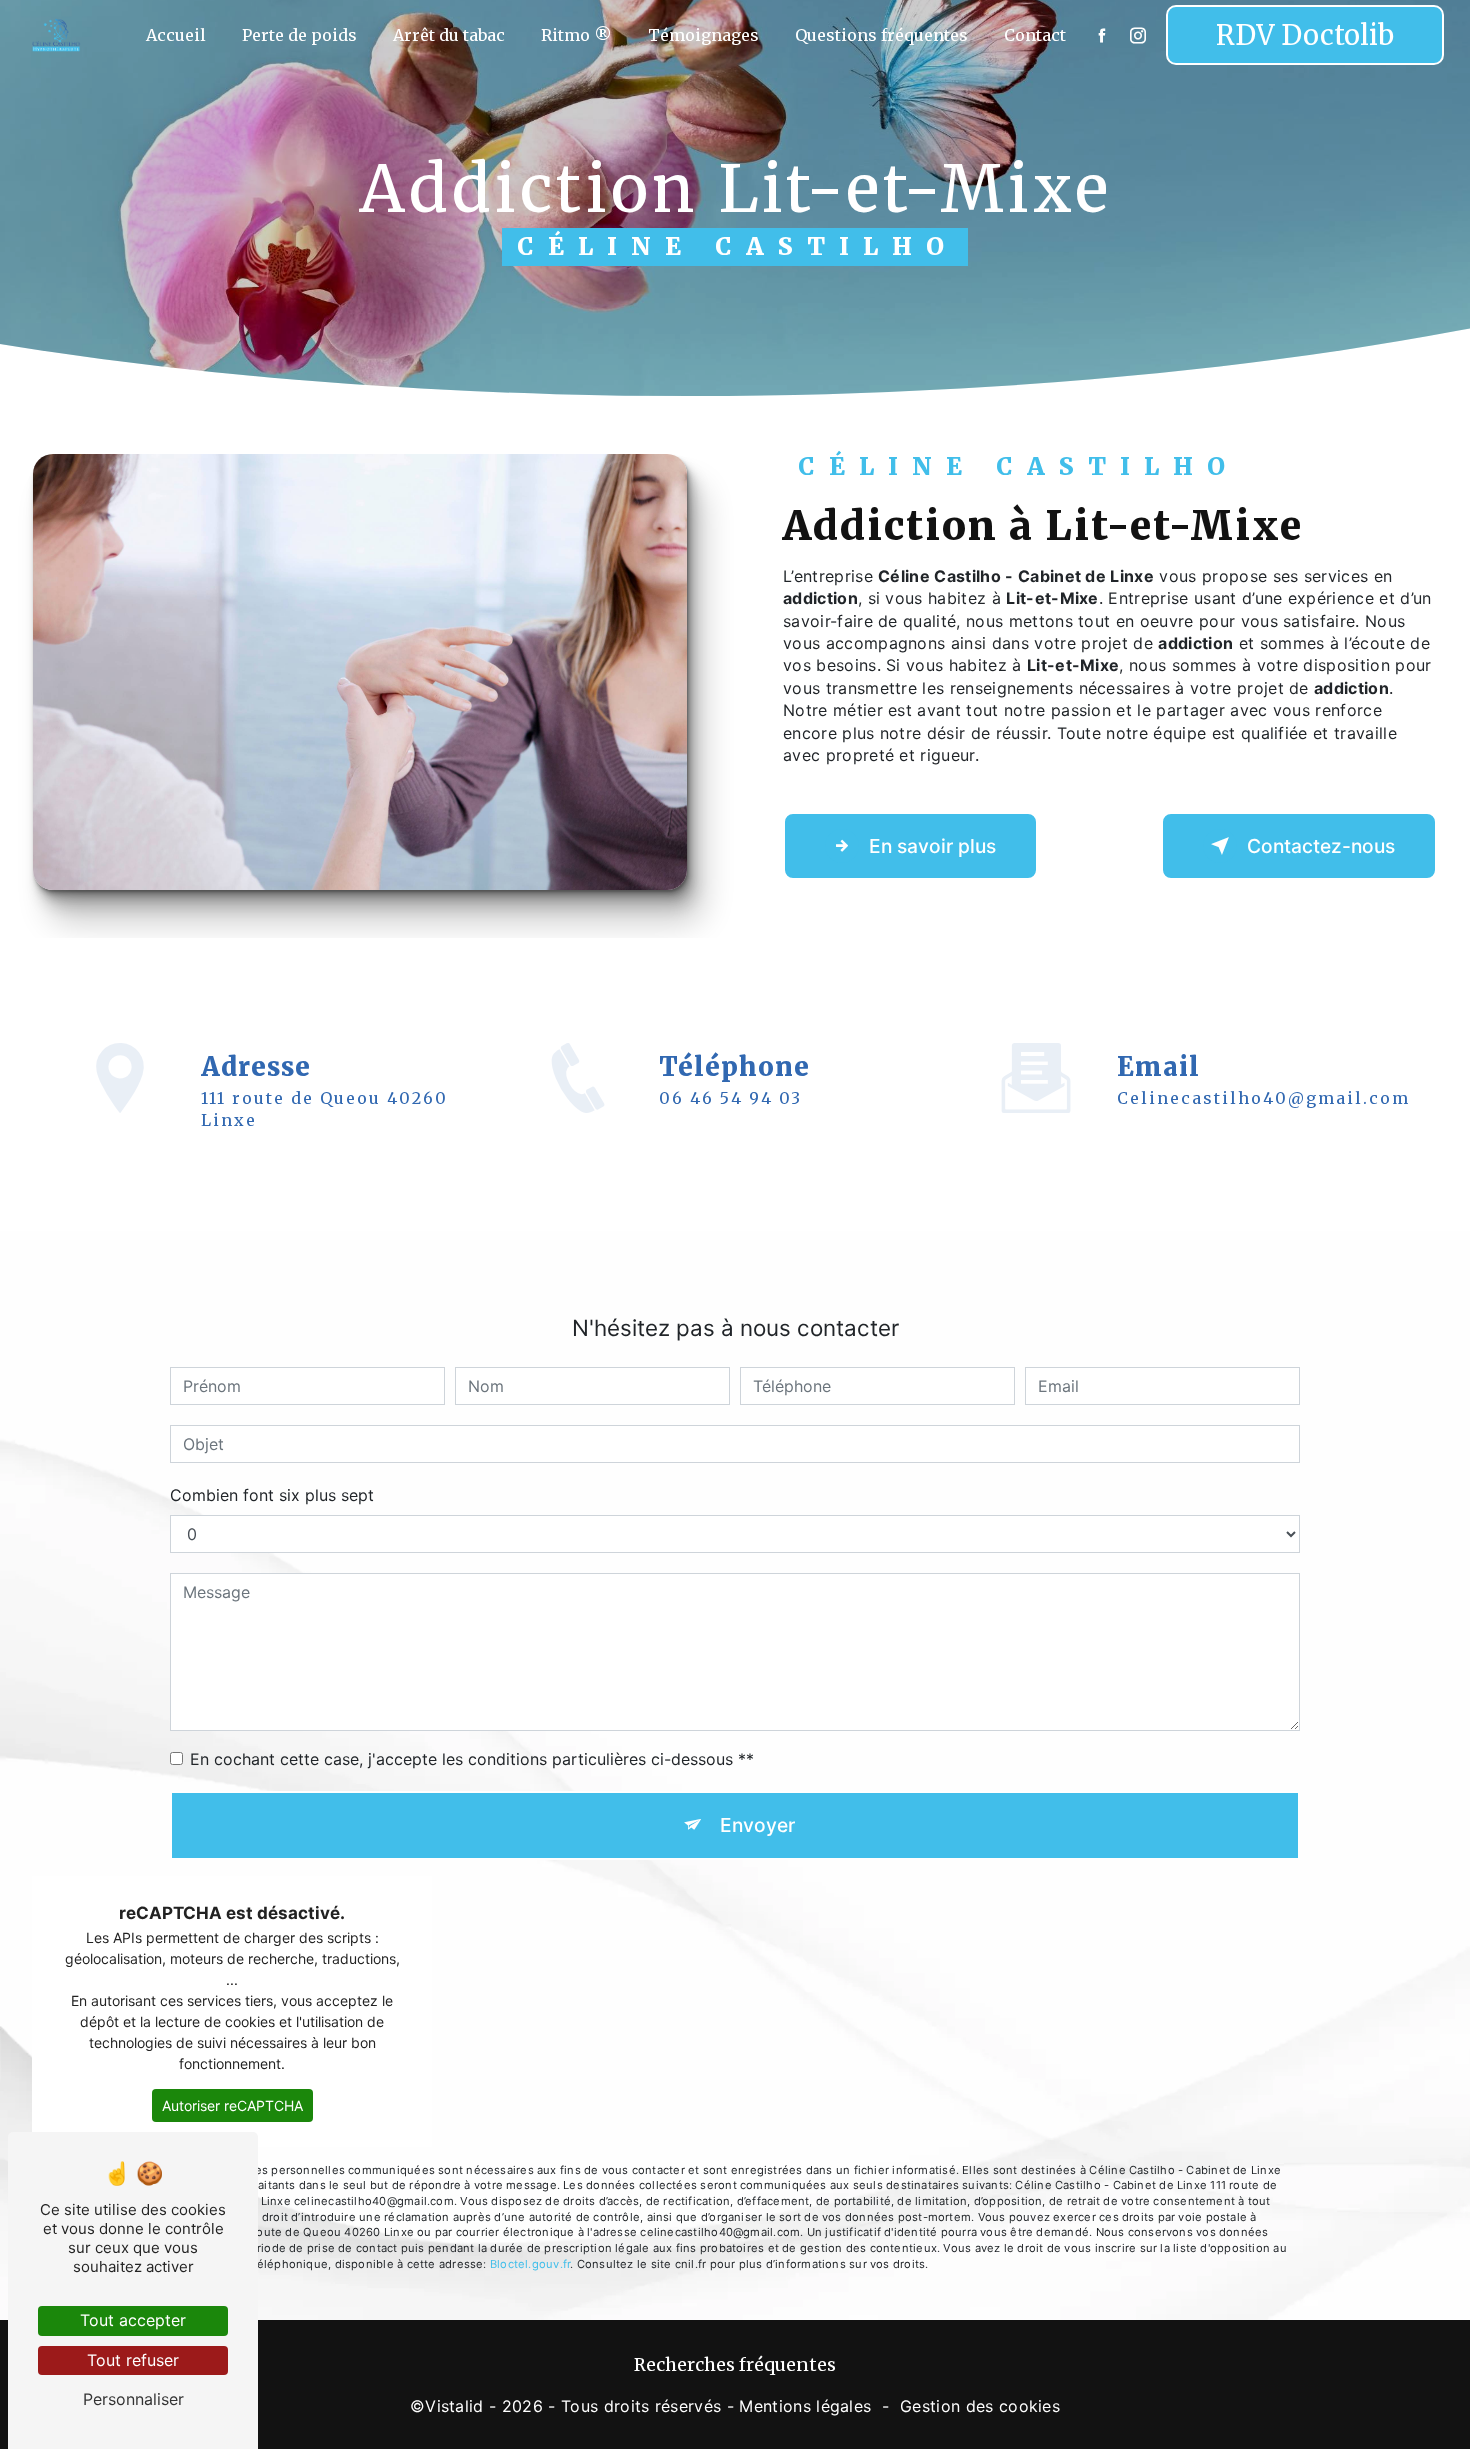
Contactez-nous (1321, 846)
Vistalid (454, 2406)
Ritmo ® (576, 35)
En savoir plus (932, 846)
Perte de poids (299, 35)
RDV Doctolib (1305, 35)
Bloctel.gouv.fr (530, 2264)
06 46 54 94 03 (730, 1098)
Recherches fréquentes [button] (735, 2365)
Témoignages (703, 35)
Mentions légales (805, 2406)
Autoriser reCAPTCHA (232, 2105)
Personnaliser (133, 2399)
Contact (1035, 35)
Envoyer (757, 1825)
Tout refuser (133, 2360)
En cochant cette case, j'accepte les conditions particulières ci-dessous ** (472, 1759)
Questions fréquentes (881, 35)
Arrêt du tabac (449, 35)
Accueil (176, 35)
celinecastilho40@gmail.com (1263, 1098)
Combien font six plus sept (272, 1495)
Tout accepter (133, 2320)
